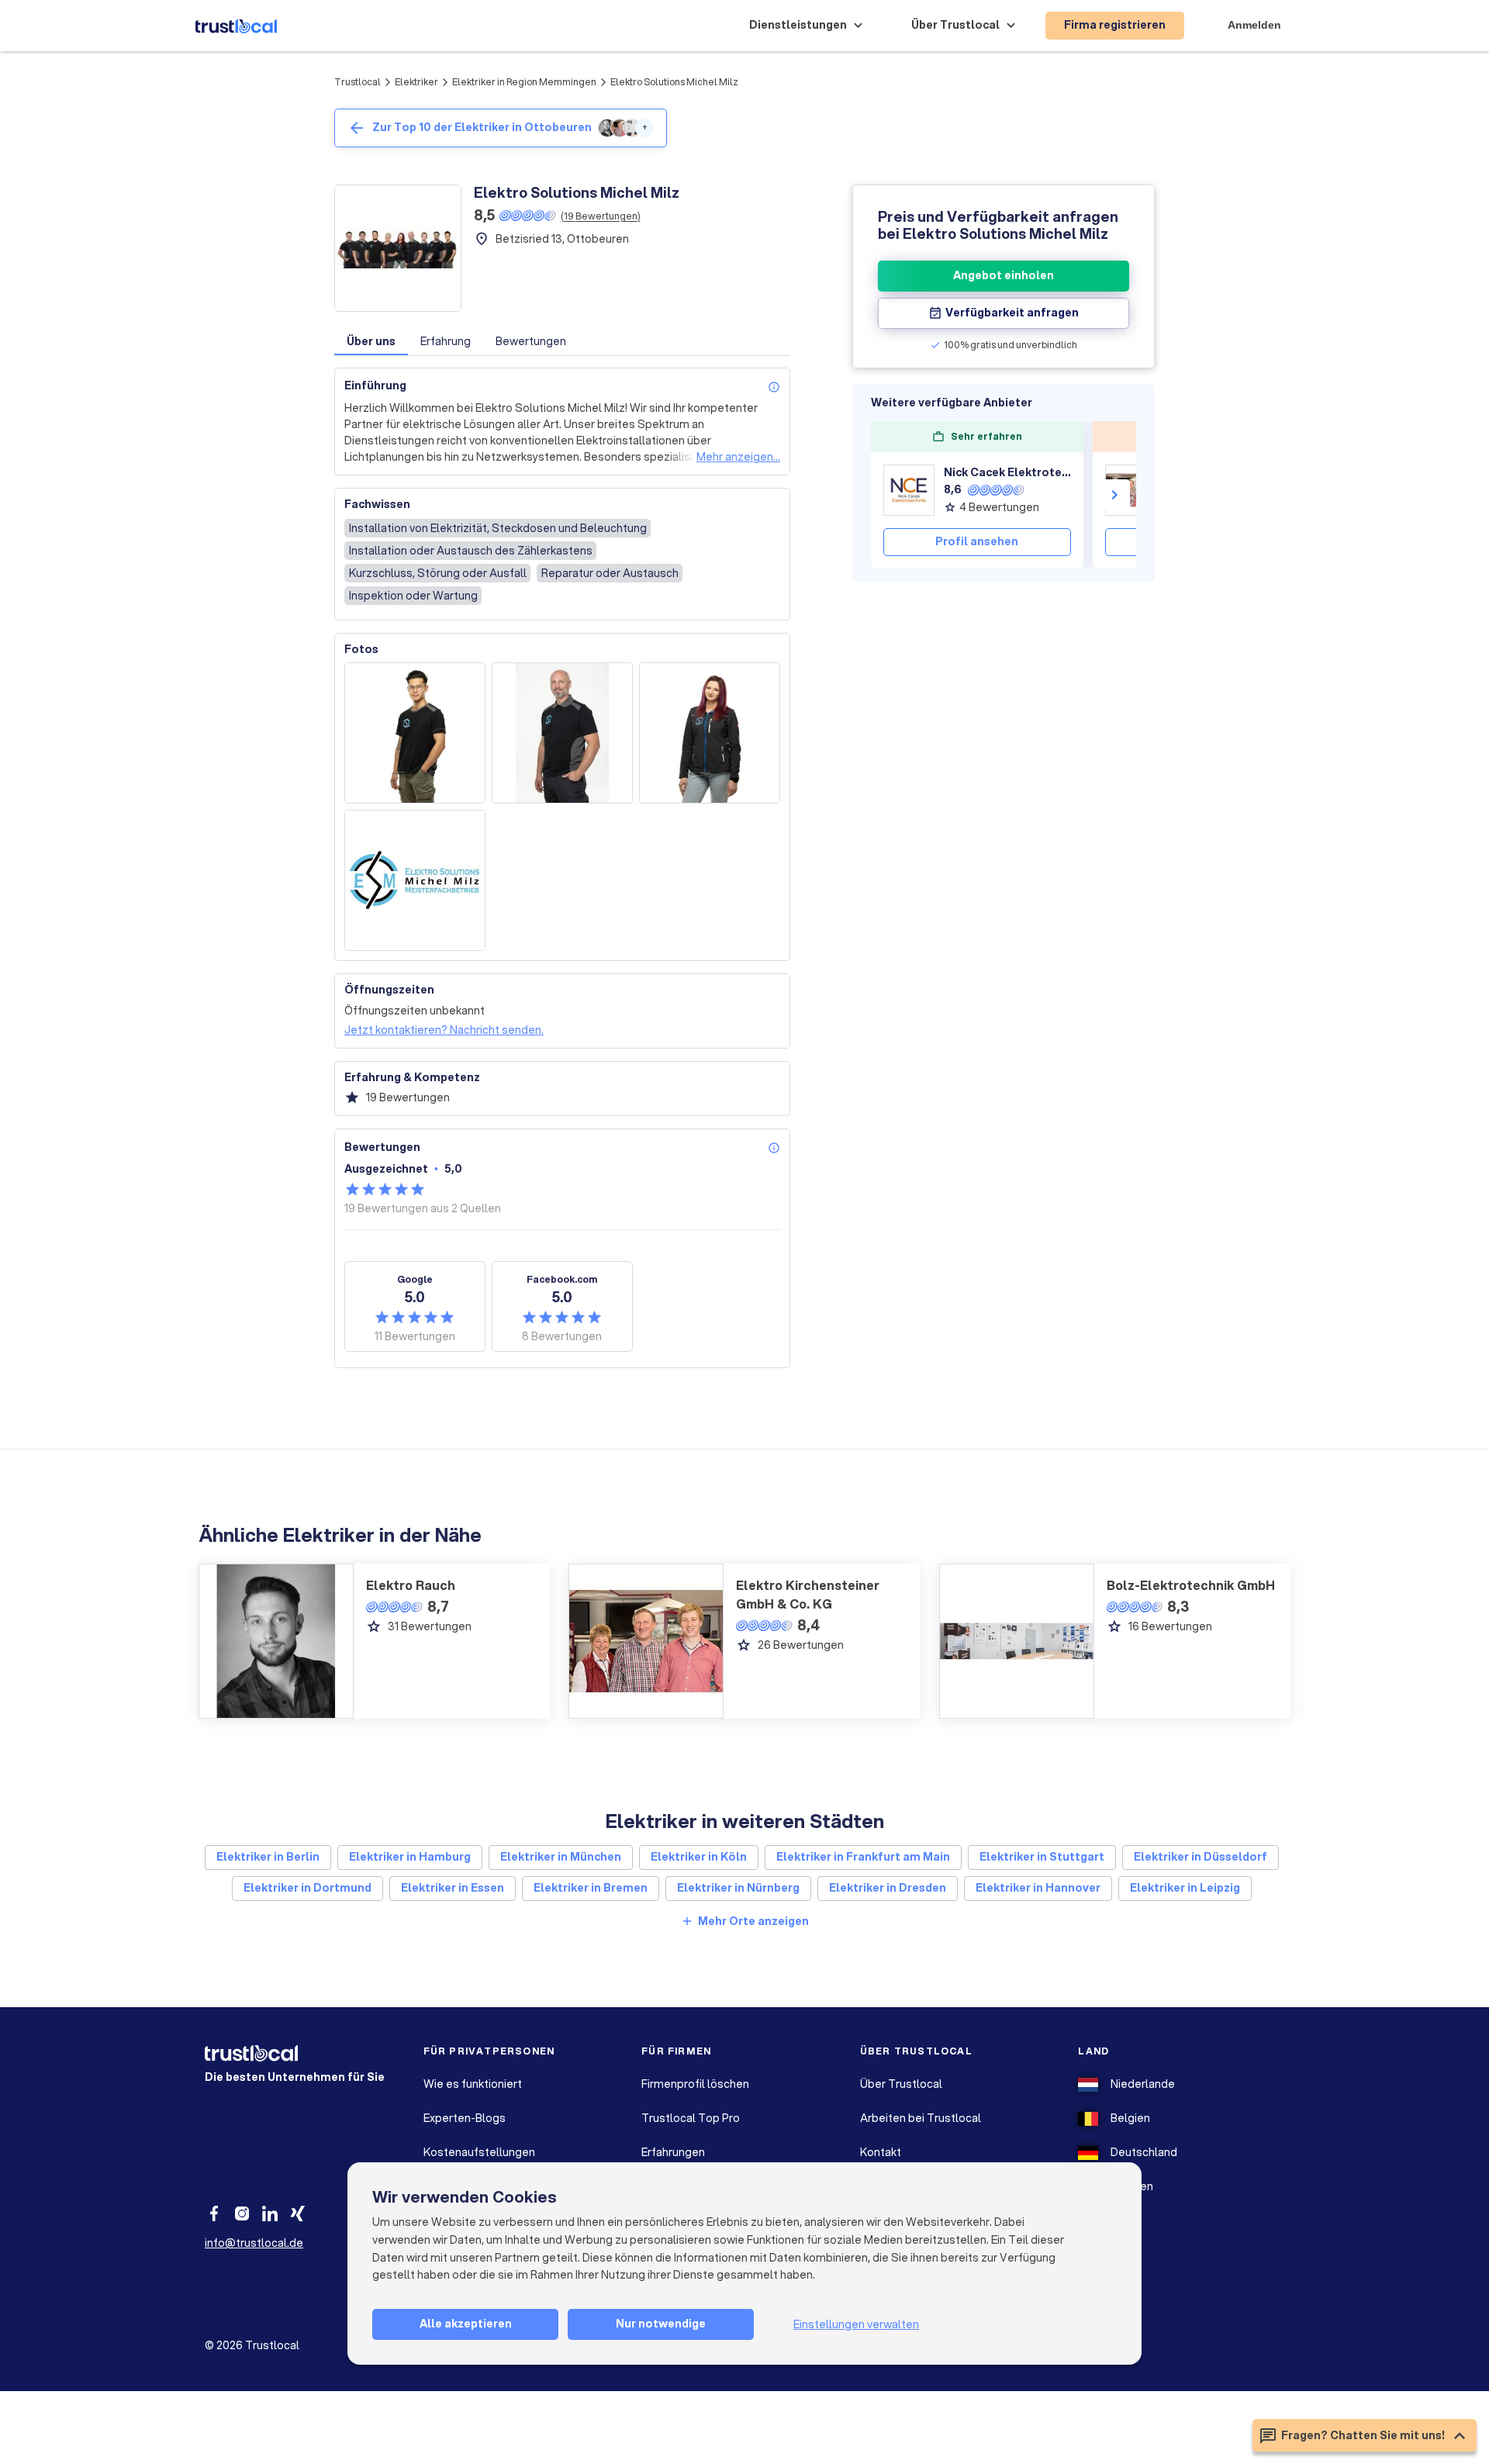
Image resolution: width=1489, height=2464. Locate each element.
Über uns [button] (371, 341)
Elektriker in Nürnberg (738, 1888)
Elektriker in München (561, 1857)
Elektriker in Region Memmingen (524, 82)
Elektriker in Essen (453, 1888)
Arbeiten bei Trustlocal (921, 2118)
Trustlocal (358, 82)
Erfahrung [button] (446, 341)
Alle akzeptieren (466, 2324)
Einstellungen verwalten (856, 2324)
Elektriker (416, 82)
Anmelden (1254, 25)
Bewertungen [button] (531, 341)
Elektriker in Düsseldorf (1201, 1857)
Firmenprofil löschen (695, 2084)
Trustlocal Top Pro (691, 2118)
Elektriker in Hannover (1038, 1888)
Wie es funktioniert (473, 2084)
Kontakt (881, 2152)
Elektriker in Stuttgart (1042, 1857)
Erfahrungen (673, 2152)
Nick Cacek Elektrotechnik (1007, 472)
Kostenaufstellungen (479, 2152)
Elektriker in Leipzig (1185, 1888)
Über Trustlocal (901, 2084)
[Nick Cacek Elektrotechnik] (909, 490)
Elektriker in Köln (699, 1857)
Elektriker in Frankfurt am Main (863, 1857)
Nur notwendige (661, 2324)
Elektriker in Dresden (888, 1888)
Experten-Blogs (465, 2118)
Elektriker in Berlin (268, 1857)
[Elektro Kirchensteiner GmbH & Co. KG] (1131, 490)
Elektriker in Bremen (591, 1888)
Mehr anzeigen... (738, 457)
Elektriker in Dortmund (307, 1888)
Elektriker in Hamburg (410, 1857)
